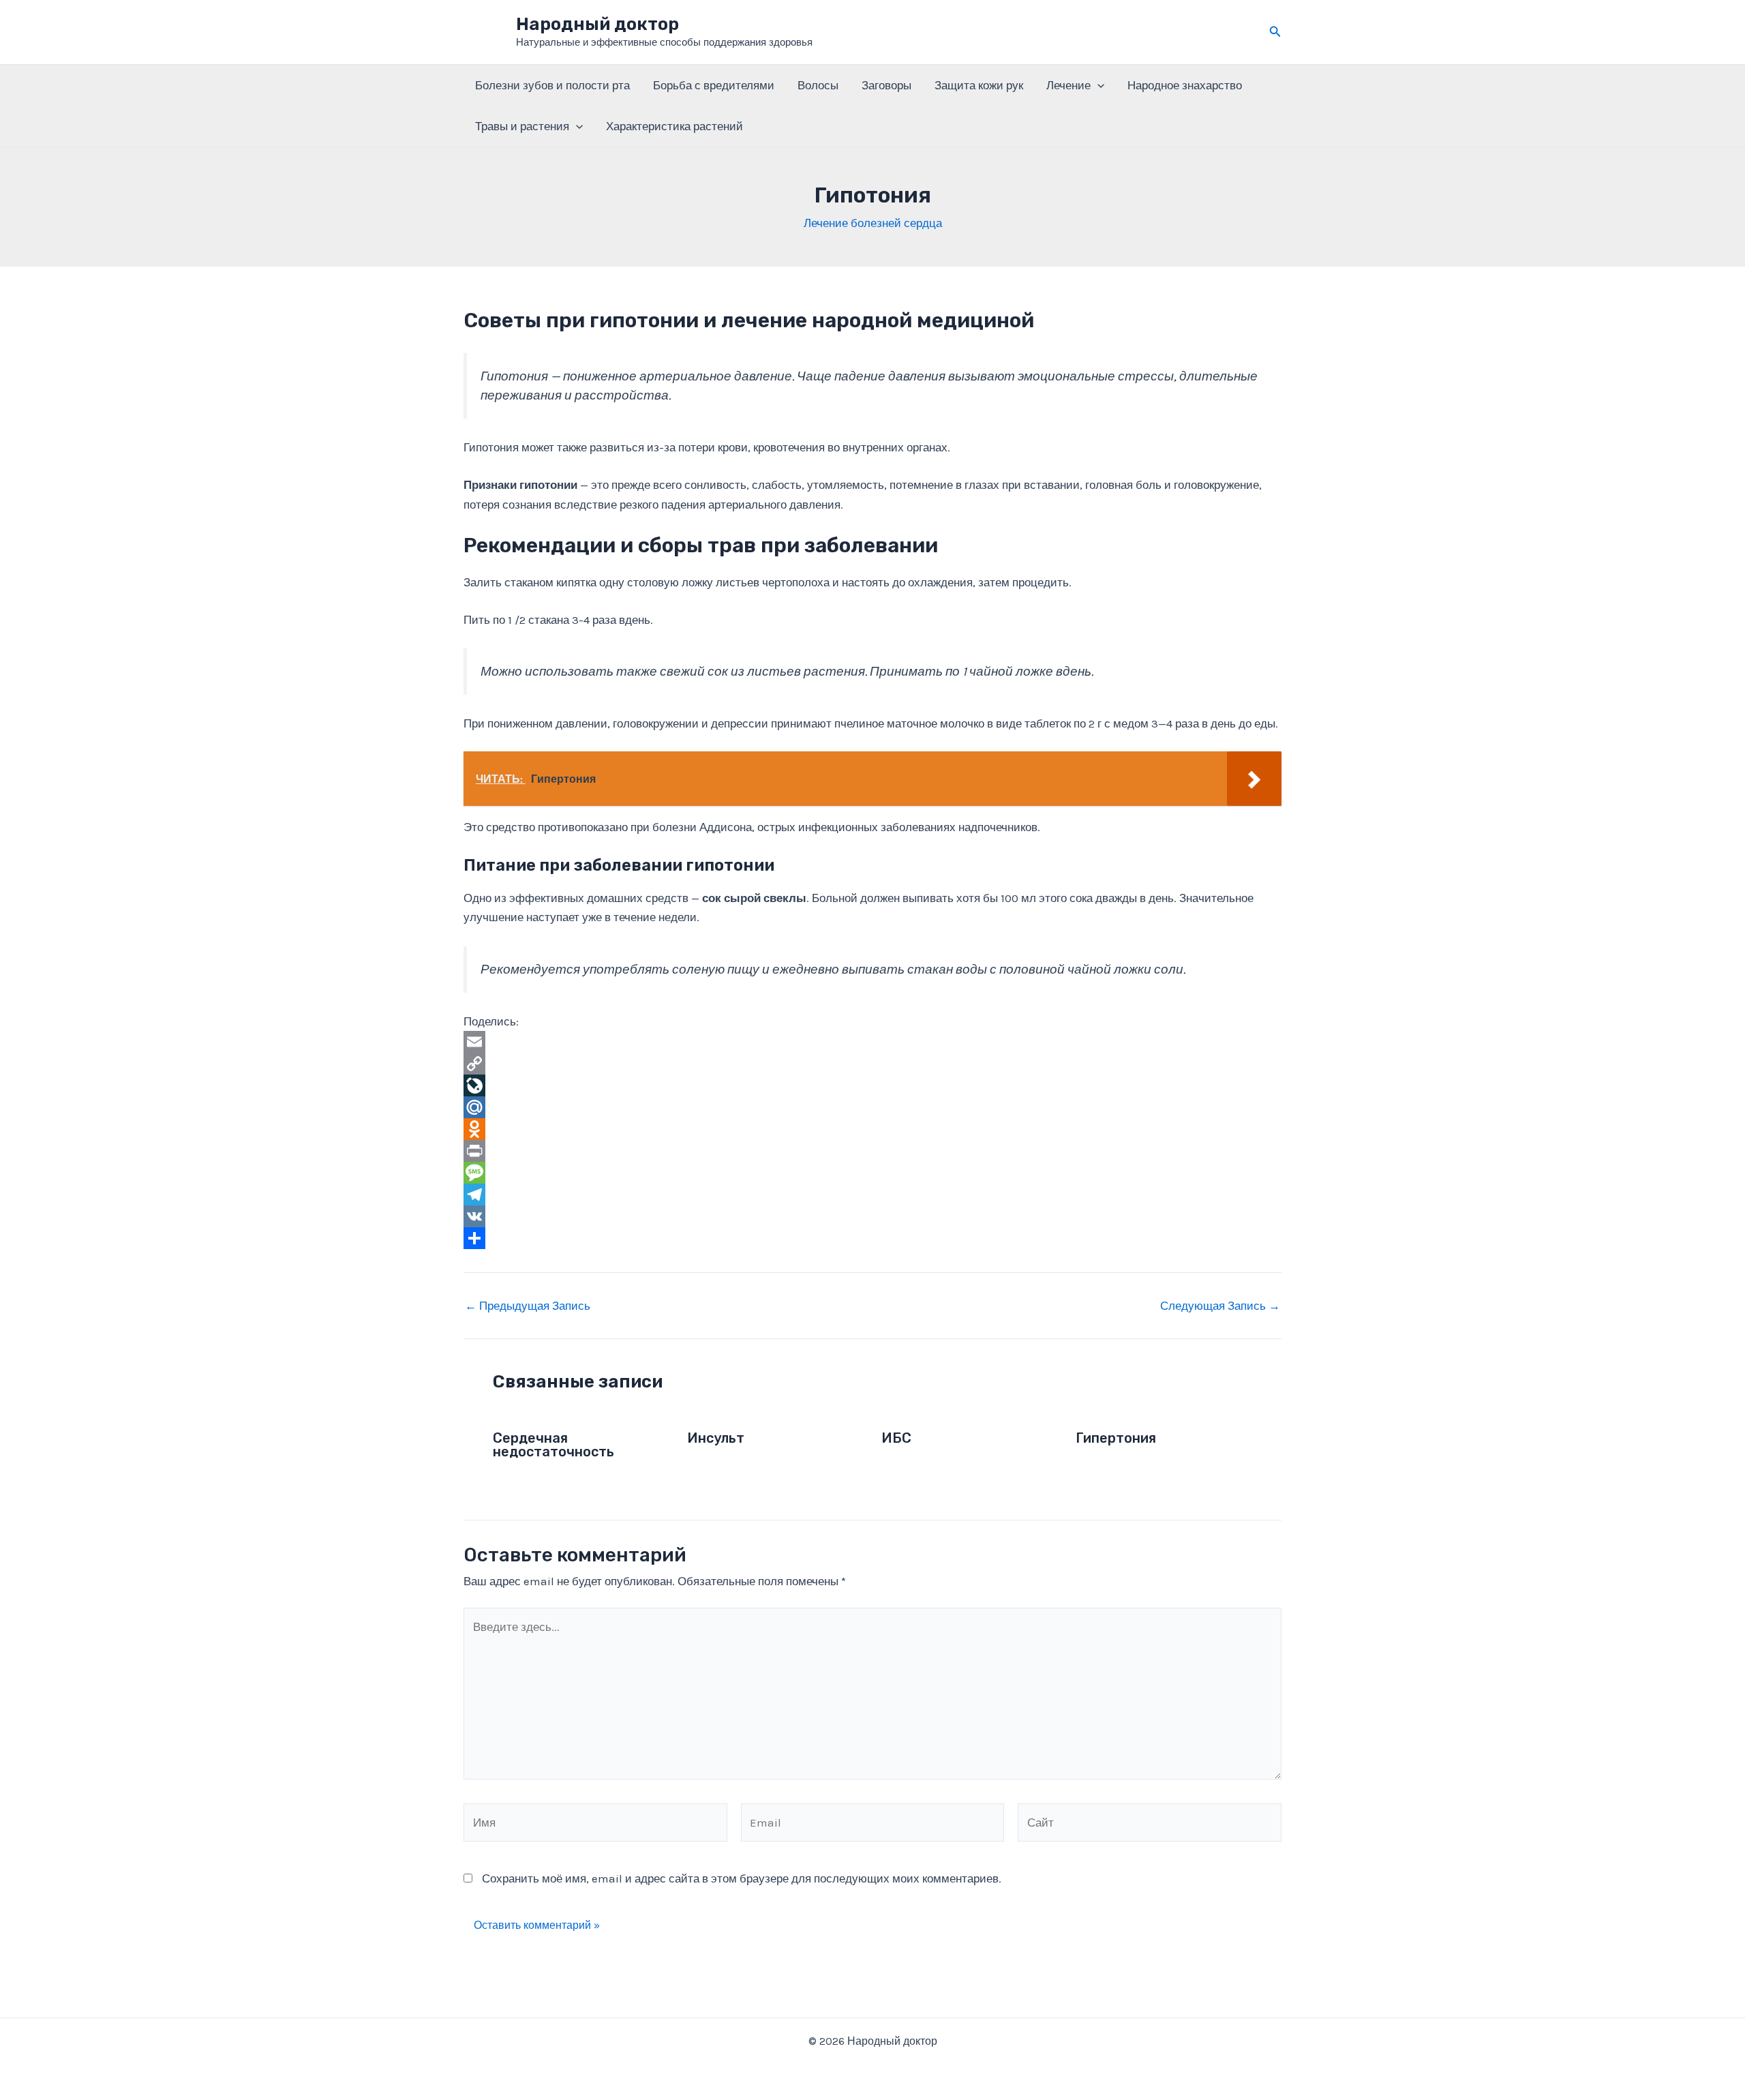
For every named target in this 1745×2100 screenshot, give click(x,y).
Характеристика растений (674, 126)
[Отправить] (872, 1238)
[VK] (872, 1216)
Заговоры (886, 85)
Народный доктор (597, 24)
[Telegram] (872, 1195)
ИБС (896, 1438)
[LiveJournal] (872, 1085)
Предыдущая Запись (528, 1306)
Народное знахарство (1185, 85)
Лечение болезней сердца (873, 223)
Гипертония (1116, 1438)
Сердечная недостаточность (553, 1445)
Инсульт (716, 1438)
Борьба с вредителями (714, 85)
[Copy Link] (872, 1064)
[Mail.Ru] (872, 1107)
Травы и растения (522, 126)
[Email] (872, 1042)
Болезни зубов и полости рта (552, 85)
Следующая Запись (1220, 1306)
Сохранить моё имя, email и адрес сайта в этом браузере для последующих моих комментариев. (742, 1878)
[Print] (872, 1151)
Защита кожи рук (979, 85)
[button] (1275, 32)
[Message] (872, 1173)
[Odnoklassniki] (872, 1129)
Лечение (1068, 85)
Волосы (818, 85)
